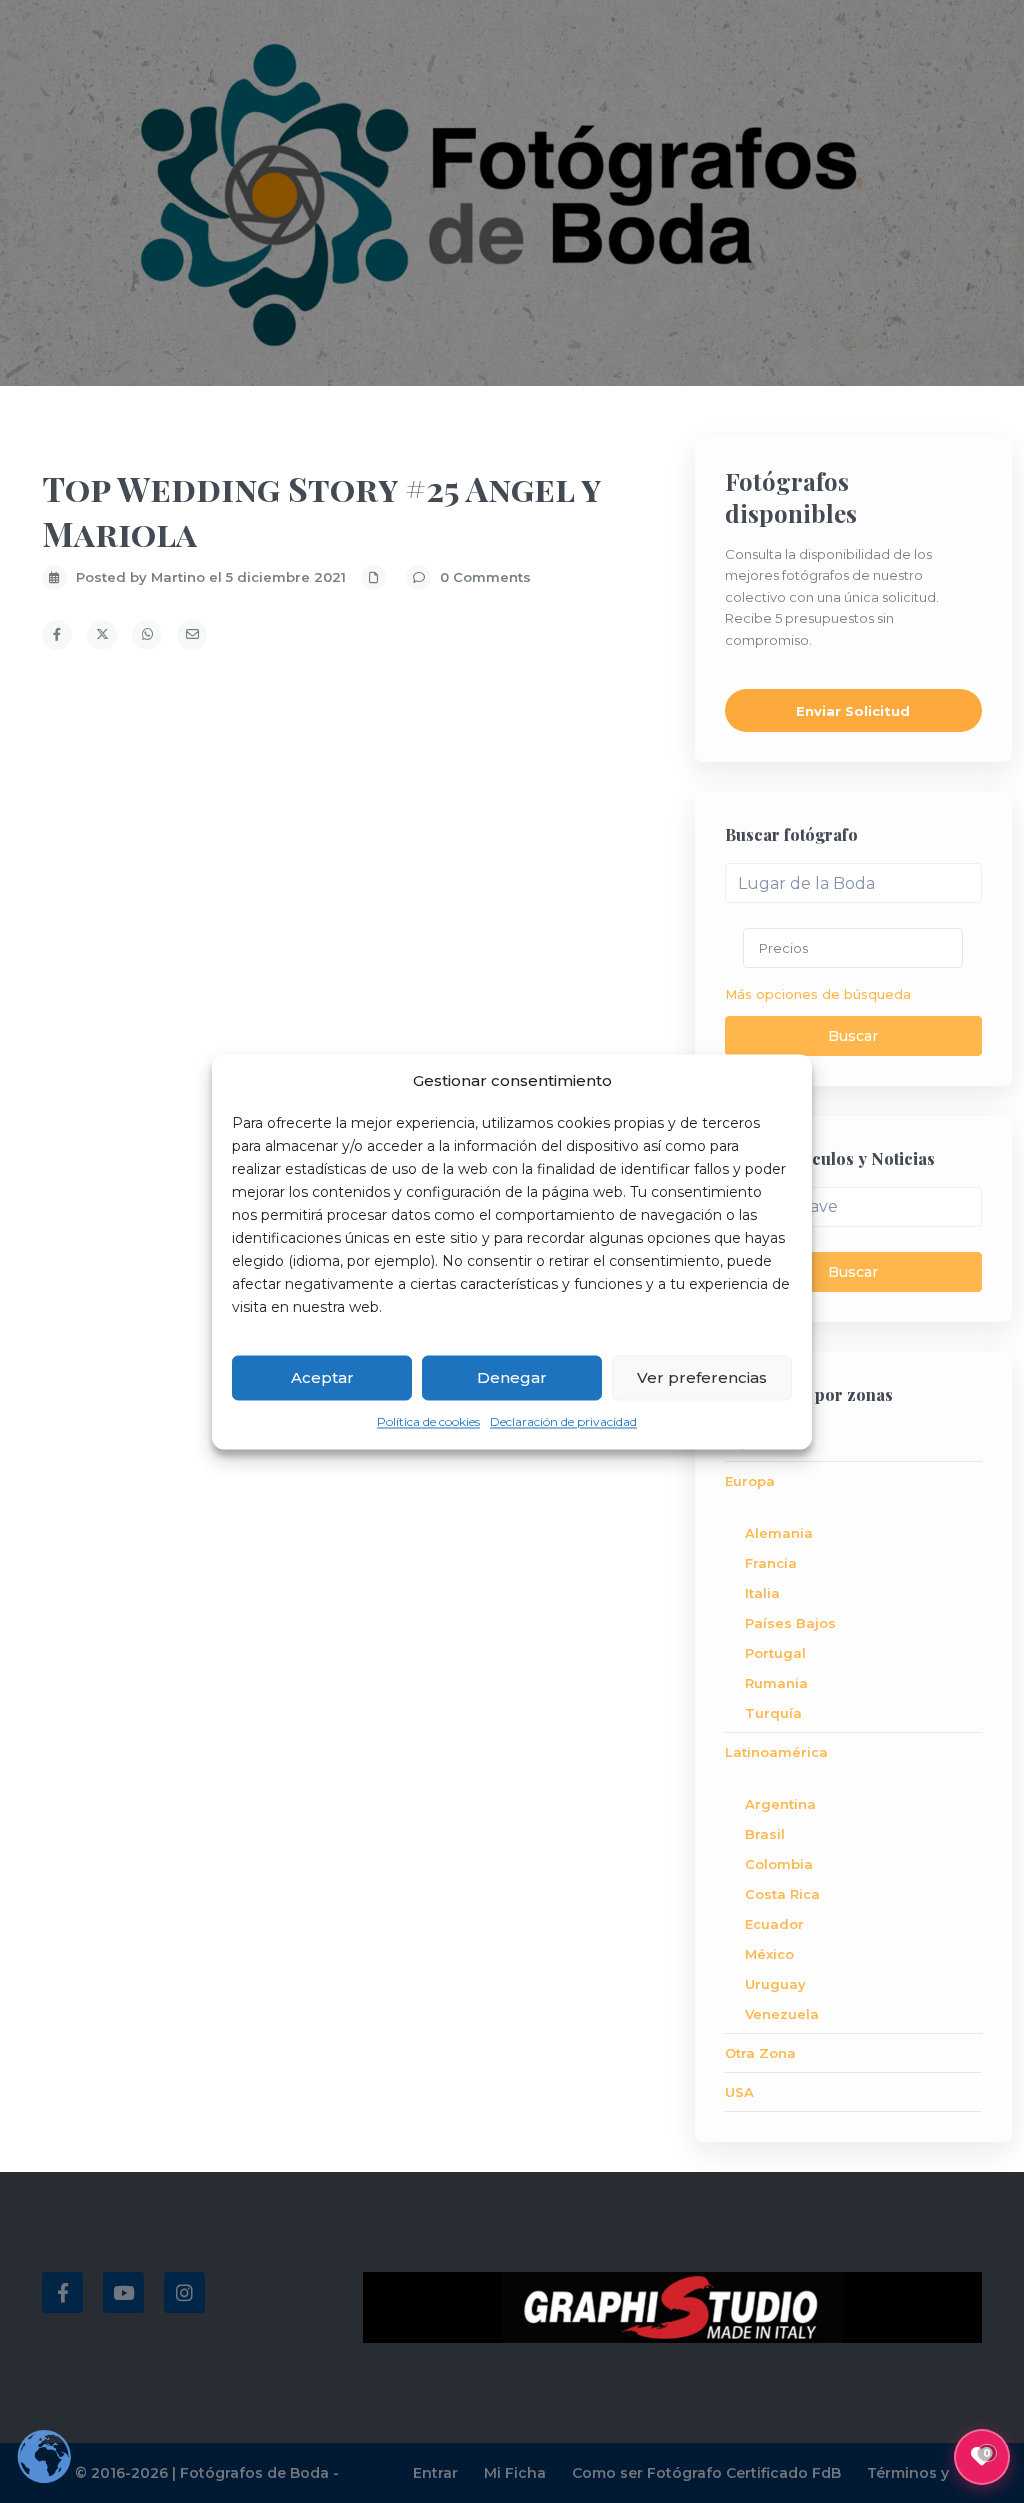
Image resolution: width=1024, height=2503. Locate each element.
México (769, 1954)
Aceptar (322, 1377)
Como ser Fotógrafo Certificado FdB (706, 2473)
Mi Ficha (515, 2473)
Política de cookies (428, 1422)
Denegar (512, 1377)
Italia (762, 1593)
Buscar (853, 1036)
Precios (783, 948)
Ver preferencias (702, 1377)
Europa (750, 1481)
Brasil (765, 1834)
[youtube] (123, 2292)
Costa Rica (782, 1894)
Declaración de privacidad (563, 1422)
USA (739, 2092)
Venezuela (782, 2014)
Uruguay (775, 1984)
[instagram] (184, 2292)
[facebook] (62, 2292)
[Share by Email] (192, 635)
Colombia (779, 1864)
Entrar (435, 2473)
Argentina (780, 1804)
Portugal (775, 1653)
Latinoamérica (776, 1752)
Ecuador (774, 1924)
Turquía (773, 1713)
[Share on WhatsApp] (147, 635)
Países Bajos (790, 1623)
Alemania (779, 1533)
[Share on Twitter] (102, 635)
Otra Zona (760, 2053)
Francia (771, 1563)
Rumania (776, 1683)
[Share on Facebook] (57, 635)
